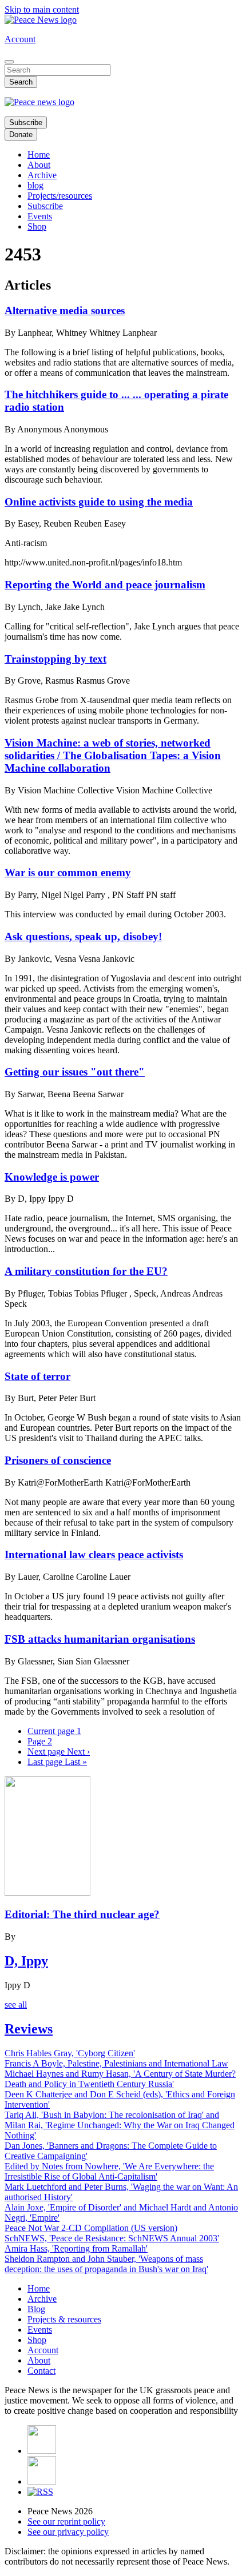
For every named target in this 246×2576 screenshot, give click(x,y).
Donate (21, 135)
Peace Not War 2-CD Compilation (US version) (91, 2228)
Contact (41, 2371)
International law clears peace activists (94, 1554)
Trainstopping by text (55, 659)
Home (39, 155)
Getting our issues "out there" (75, 1072)
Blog (36, 2309)
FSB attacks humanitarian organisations (100, 1639)
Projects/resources (60, 196)
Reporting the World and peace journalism (105, 585)
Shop (37, 226)
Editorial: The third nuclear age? (82, 1914)
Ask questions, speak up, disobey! (83, 936)
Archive (42, 175)
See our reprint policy (66, 2521)
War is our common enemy (68, 872)
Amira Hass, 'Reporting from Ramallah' (76, 2248)
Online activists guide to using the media (99, 502)
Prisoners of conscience (58, 1460)
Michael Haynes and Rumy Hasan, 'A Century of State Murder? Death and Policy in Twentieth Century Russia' (120, 2079)
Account (20, 39)
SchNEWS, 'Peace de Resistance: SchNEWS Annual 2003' (112, 2238)
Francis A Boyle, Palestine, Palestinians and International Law (116, 2063)
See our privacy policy (68, 2532)
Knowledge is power (52, 1177)
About (39, 165)
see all (16, 2005)
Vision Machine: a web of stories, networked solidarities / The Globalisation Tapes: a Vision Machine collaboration (113, 755)
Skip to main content (42, 9)
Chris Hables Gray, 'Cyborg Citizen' (70, 2053)
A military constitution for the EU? (86, 1271)
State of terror (37, 1376)
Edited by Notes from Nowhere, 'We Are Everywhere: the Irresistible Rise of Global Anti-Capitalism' (109, 2171)
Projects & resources (64, 2319)
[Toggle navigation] (9, 62)
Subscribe (26, 123)
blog (35, 185)
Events (40, 216)
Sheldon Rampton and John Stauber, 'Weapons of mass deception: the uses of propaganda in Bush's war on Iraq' (106, 2264)
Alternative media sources (65, 310)
